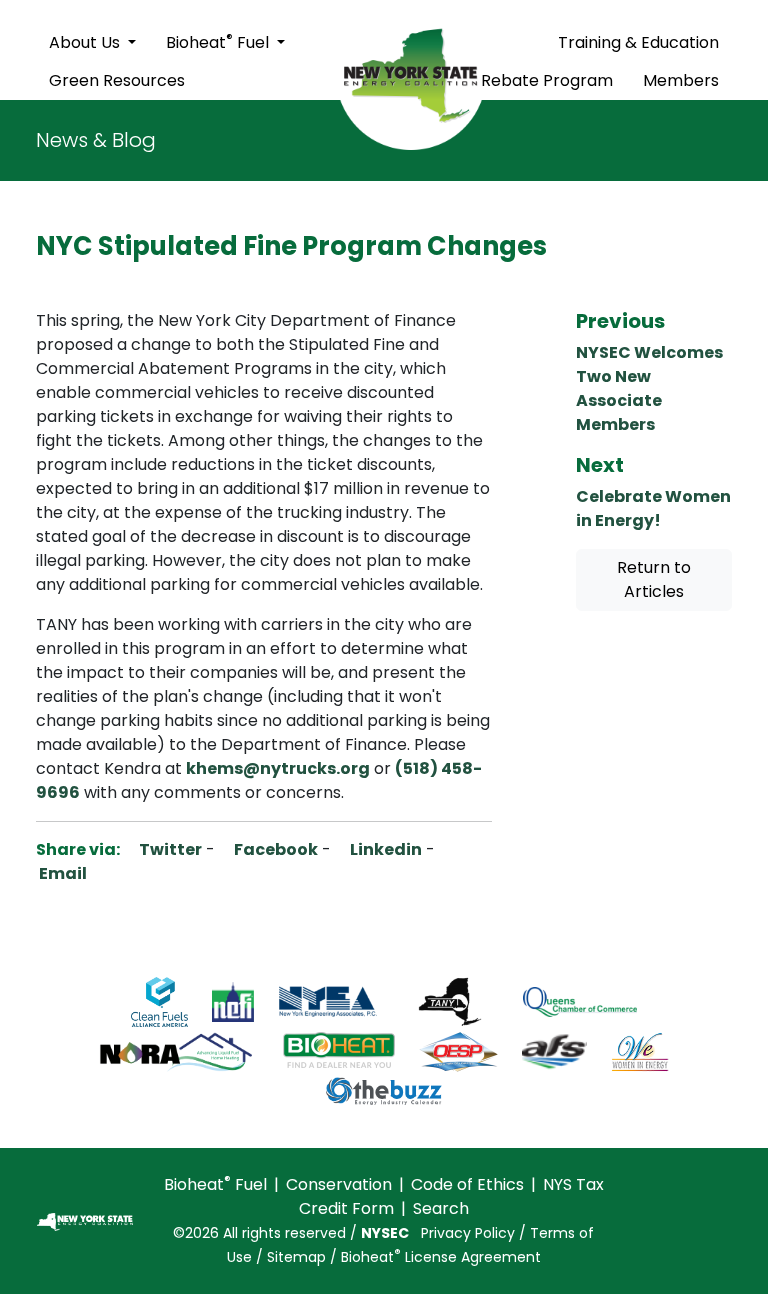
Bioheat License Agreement (441, 1257)
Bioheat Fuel (219, 41)
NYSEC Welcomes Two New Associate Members (649, 388)
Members (681, 80)
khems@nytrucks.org (278, 768)
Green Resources (117, 80)
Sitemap (296, 1257)
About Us (86, 42)
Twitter (169, 849)
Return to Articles (654, 579)
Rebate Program (547, 80)
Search (441, 1208)
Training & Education (638, 42)
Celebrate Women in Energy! (653, 508)
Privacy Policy (468, 1233)
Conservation (339, 1184)
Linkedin (384, 849)
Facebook (274, 849)
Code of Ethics (467, 1184)
